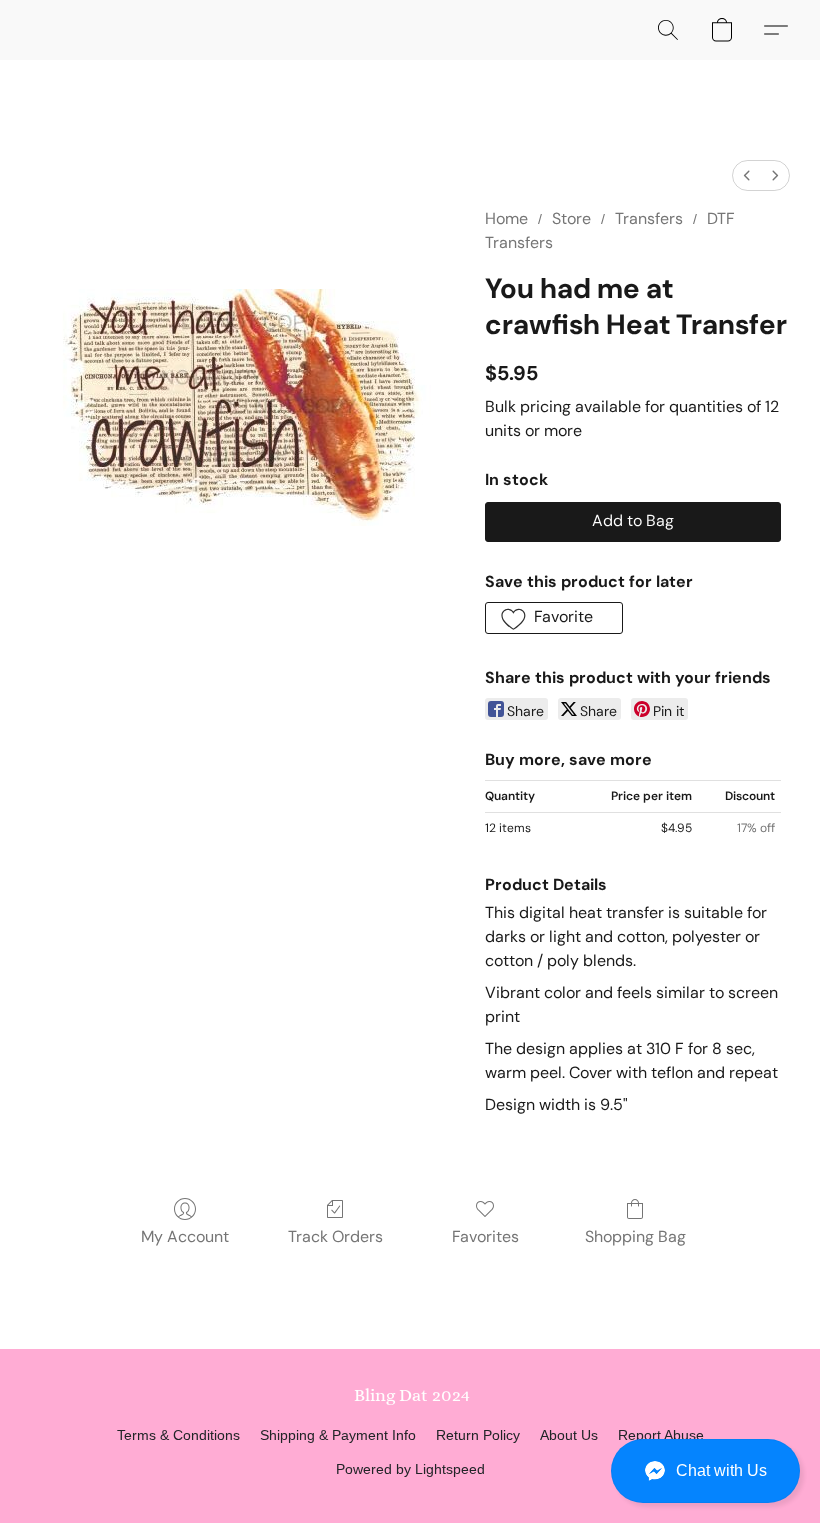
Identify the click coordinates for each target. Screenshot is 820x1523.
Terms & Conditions (178, 1435)
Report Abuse (661, 1435)
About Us (569, 1435)
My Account (185, 1236)
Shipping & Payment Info (338, 1435)
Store (571, 218)
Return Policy (478, 1435)
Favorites (485, 1236)
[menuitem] (747, 175)
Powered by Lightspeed (410, 1469)
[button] (705, 1471)
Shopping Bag (635, 1236)
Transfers (649, 218)
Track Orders (335, 1236)
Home (506, 218)
